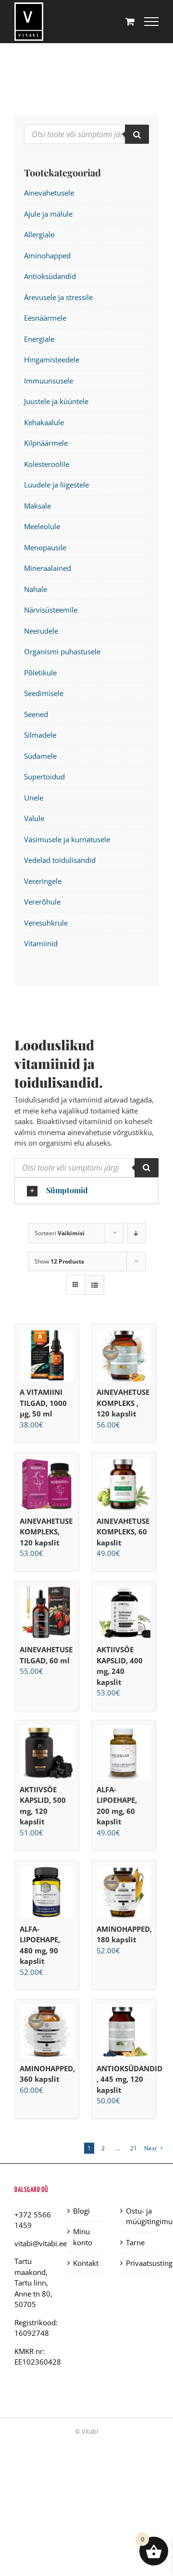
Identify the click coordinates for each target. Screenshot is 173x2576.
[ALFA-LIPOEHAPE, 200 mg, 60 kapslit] (124, 1752)
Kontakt (86, 2263)
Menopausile (45, 547)
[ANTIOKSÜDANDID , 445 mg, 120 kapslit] (124, 2031)
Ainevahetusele (49, 193)
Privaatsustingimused (140, 2263)
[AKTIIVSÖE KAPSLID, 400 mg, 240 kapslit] (124, 1613)
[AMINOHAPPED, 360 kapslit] (47, 2031)
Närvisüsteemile (51, 610)
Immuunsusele (49, 381)
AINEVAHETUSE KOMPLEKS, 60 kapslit (123, 1532)
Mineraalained (48, 568)
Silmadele (40, 735)
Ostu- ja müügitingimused (140, 2216)
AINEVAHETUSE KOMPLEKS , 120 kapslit (123, 1403)
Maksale (37, 506)
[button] (86, 1191)
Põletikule (40, 673)
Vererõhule (42, 902)
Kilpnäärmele (46, 443)
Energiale (39, 339)
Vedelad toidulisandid (60, 860)
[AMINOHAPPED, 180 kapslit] (124, 1892)
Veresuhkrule (46, 923)
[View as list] (94, 1285)
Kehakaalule (44, 422)
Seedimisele (44, 693)
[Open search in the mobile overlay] (86, 1168)
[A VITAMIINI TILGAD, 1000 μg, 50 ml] (47, 1356)
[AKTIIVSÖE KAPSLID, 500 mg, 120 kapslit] (47, 1752)
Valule (34, 818)
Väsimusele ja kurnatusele (67, 839)
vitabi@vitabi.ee (41, 2243)
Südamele (40, 756)
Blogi (81, 2211)
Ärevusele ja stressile (58, 297)
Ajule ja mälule (48, 214)
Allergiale (39, 234)
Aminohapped (47, 255)
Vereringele (43, 881)
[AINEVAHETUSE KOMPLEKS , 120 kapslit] (124, 1356)
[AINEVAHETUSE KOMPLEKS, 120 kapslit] (47, 1484)
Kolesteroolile (47, 464)
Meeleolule (42, 526)
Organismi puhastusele (62, 651)
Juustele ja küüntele (56, 401)
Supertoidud (44, 777)
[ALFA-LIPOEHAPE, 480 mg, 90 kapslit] (47, 1892)
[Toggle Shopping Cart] (130, 21)
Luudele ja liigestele (56, 485)
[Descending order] (136, 1233)
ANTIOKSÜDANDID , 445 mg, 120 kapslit (130, 2079)
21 (134, 2148)
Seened (36, 714)
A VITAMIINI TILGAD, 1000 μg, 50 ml (43, 1403)
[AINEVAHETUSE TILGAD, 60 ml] (47, 1613)
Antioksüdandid (50, 276)
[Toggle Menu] (151, 22)
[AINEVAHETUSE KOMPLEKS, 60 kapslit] (124, 1484)
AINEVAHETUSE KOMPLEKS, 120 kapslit (46, 1532)
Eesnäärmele (45, 318)
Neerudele (41, 631)
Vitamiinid (41, 943)
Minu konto (83, 2237)
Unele (34, 798)
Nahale (36, 589)
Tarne (135, 2242)
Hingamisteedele (52, 360)
